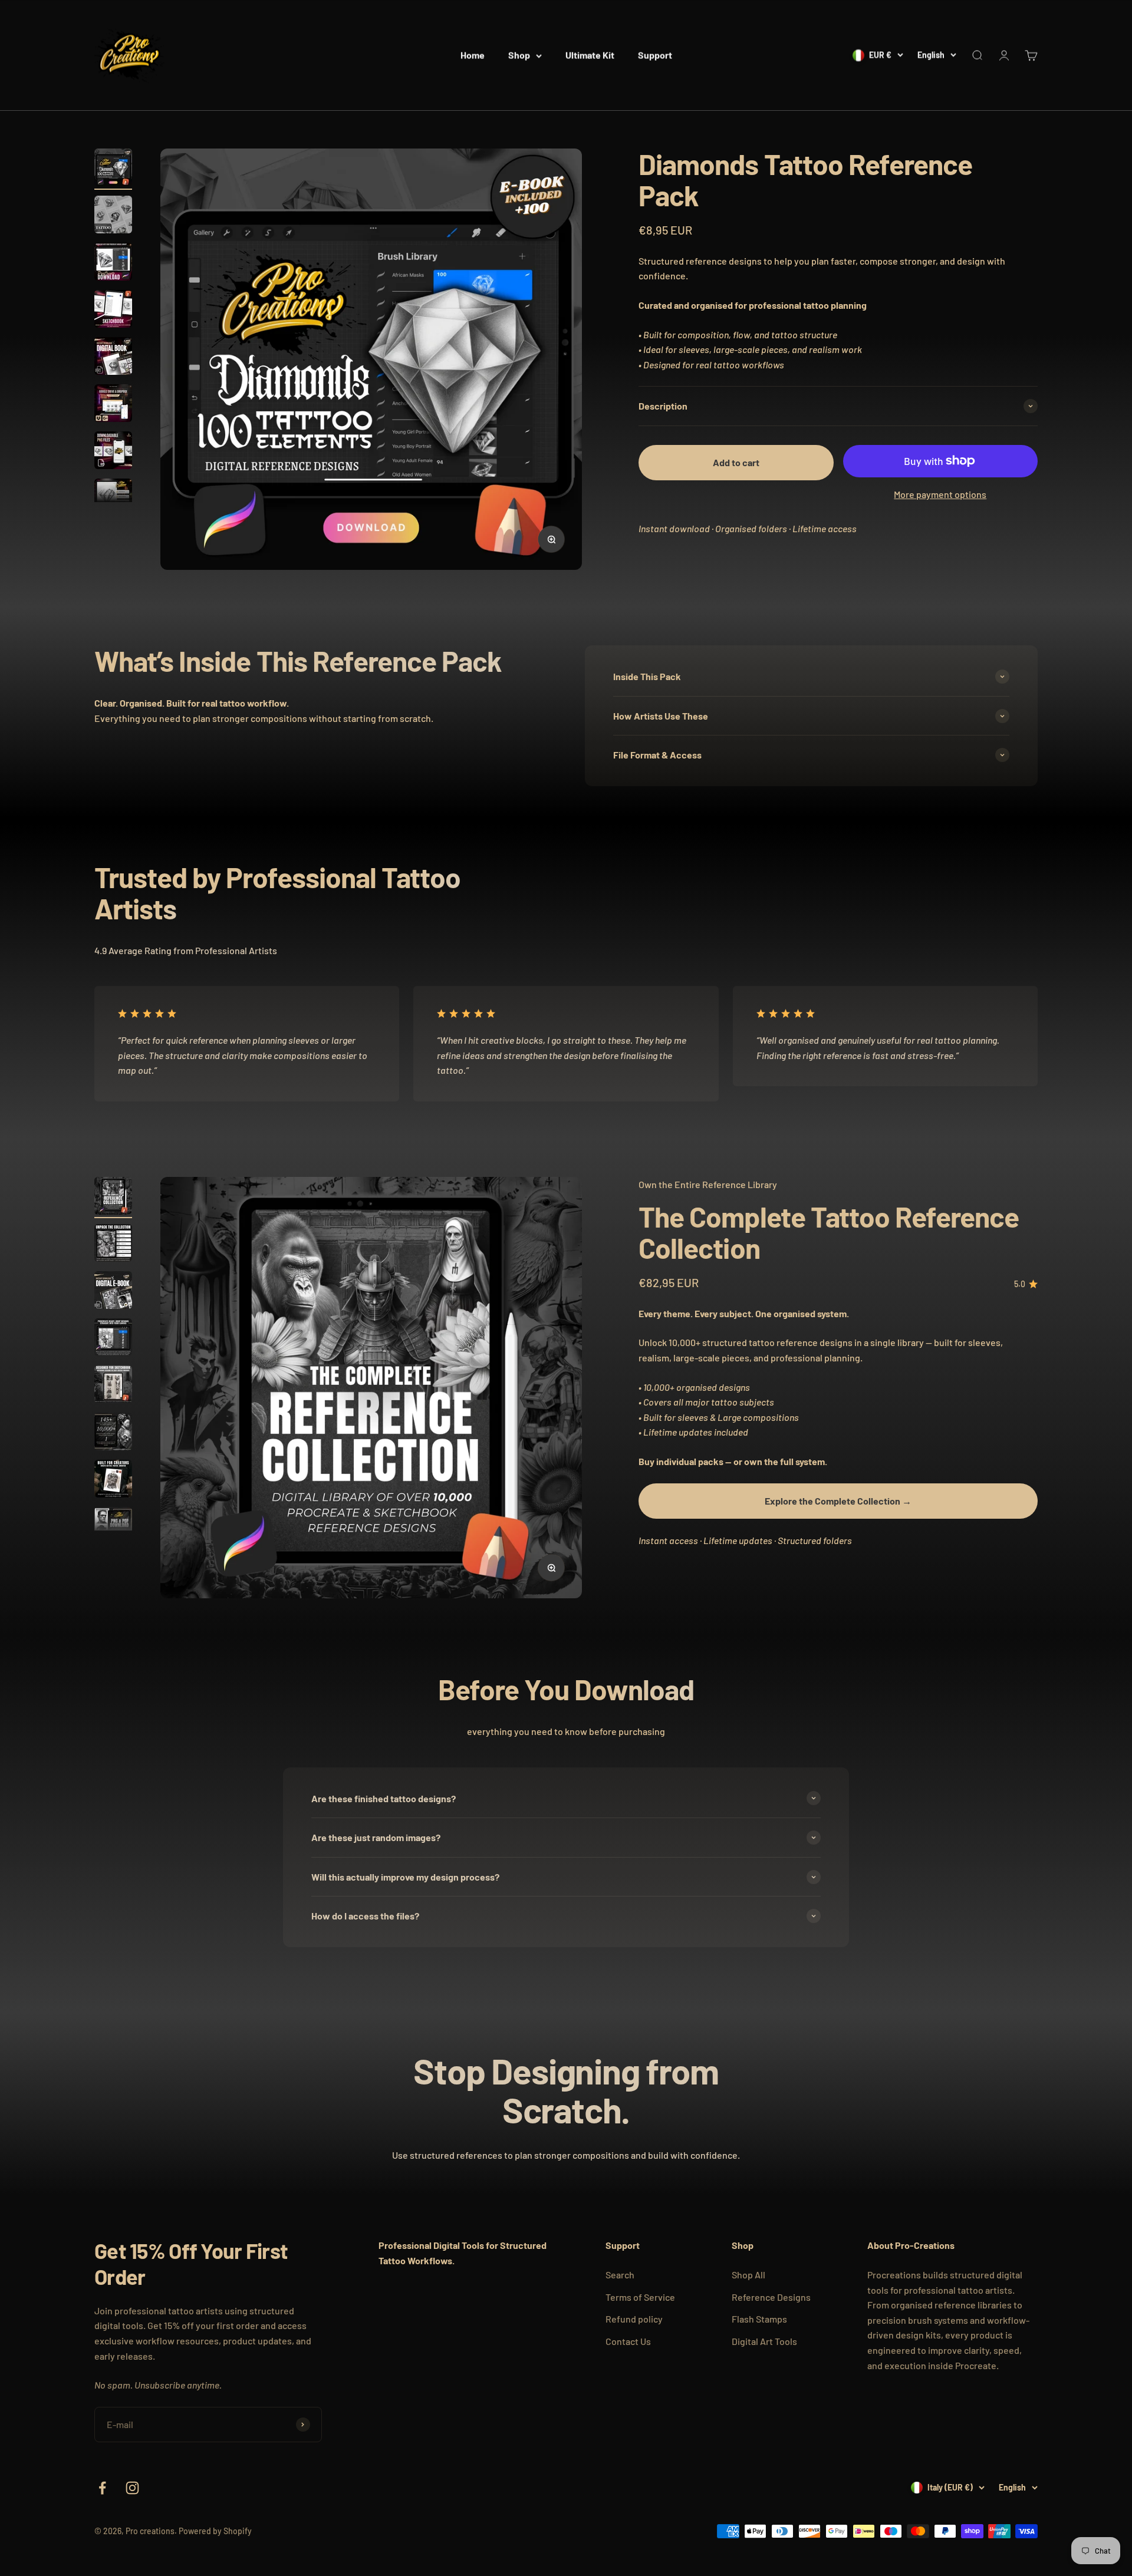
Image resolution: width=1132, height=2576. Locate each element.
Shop (519, 55)
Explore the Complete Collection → (838, 1501)
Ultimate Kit (590, 55)
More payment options (940, 494)
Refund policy (634, 2319)
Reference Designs (771, 2297)
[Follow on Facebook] (102, 2488)
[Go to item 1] (113, 169)
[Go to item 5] (113, 358)
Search (620, 2275)
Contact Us (628, 2341)
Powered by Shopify (215, 2531)
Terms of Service (640, 2297)
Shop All (748, 2275)
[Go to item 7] (113, 452)
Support (655, 55)
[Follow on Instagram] (132, 2488)
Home (473, 55)
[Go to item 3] (113, 263)
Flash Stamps (759, 2319)
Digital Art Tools (764, 2341)
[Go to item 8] (113, 499)
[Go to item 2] (113, 216)
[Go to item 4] (113, 311)
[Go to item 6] (113, 405)
